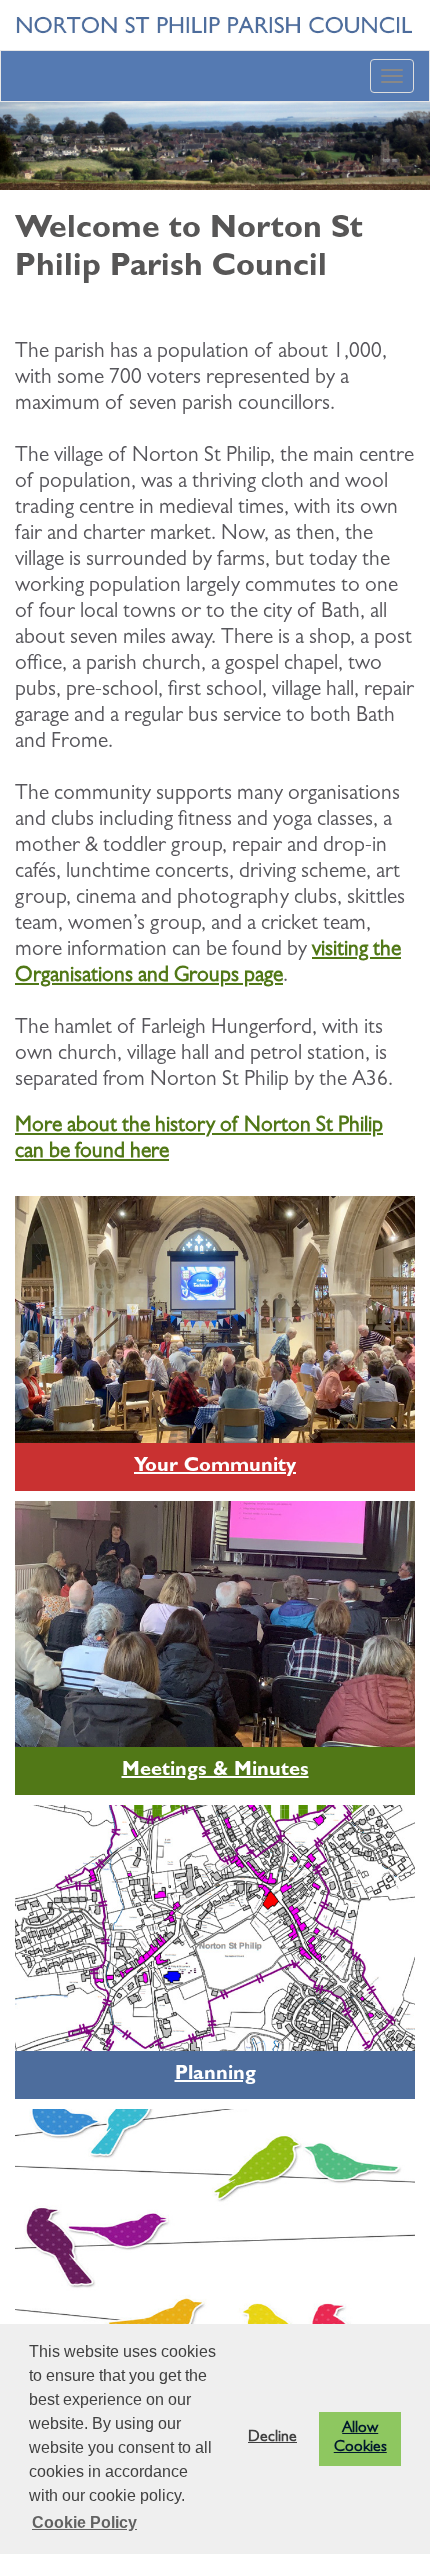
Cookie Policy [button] (84, 2522)
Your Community (215, 1467)
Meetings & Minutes (215, 1771)
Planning (215, 2075)
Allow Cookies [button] (360, 2438)
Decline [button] (272, 2438)
